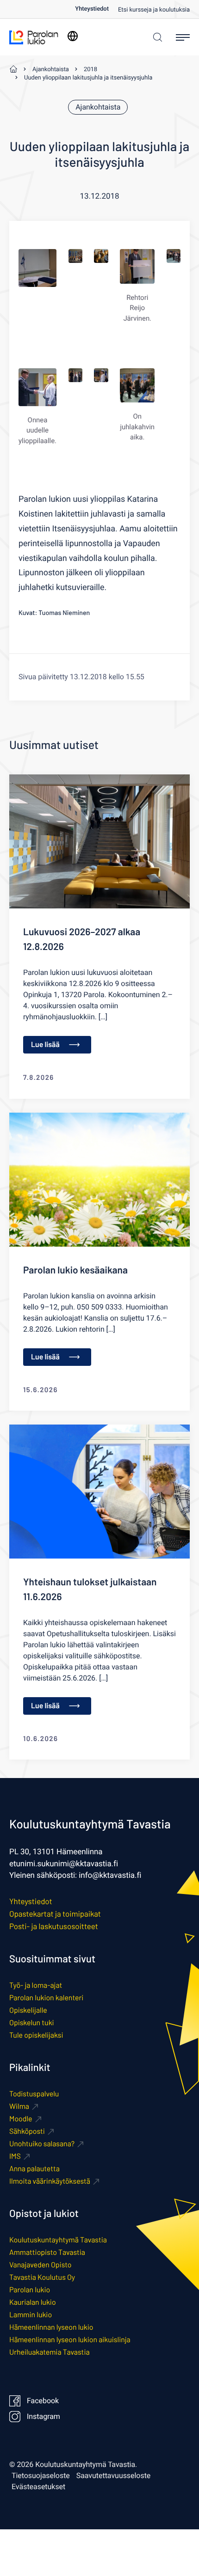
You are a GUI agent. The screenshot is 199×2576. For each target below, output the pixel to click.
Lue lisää (45, 1044)
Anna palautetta (34, 2169)
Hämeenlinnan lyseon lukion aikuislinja (70, 2340)
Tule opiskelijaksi (36, 2035)
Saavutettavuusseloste (114, 2476)
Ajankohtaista (98, 107)
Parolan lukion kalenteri (46, 1998)
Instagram (44, 2417)
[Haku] (155, 37)
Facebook (43, 2401)
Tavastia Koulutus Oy (42, 2277)
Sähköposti (27, 2131)
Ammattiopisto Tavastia (47, 2252)
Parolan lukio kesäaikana (75, 1270)
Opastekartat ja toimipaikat (55, 1914)
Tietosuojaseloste (41, 2476)
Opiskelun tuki (32, 2023)
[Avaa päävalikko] (183, 37)
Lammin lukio (31, 2315)
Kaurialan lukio (33, 2302)
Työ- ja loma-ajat (36, 1985)
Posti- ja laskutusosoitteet (54, 1926)
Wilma (19, 2106)
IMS (15, 2156)
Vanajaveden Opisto (40, 2265)
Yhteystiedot (92, 9)
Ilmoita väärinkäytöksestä (50, 2181)
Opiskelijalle (28, 2010)
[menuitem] (96, 9)
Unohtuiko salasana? (42, 2144)
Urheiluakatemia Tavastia (50, 2352)
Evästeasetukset (38, 2487)
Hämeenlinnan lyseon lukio (51, 2327)
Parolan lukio (30, 2290)
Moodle (21, 2119)
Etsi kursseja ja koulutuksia (154, 10)
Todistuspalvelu (34, 2094)
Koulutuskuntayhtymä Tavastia (58, 2240)
